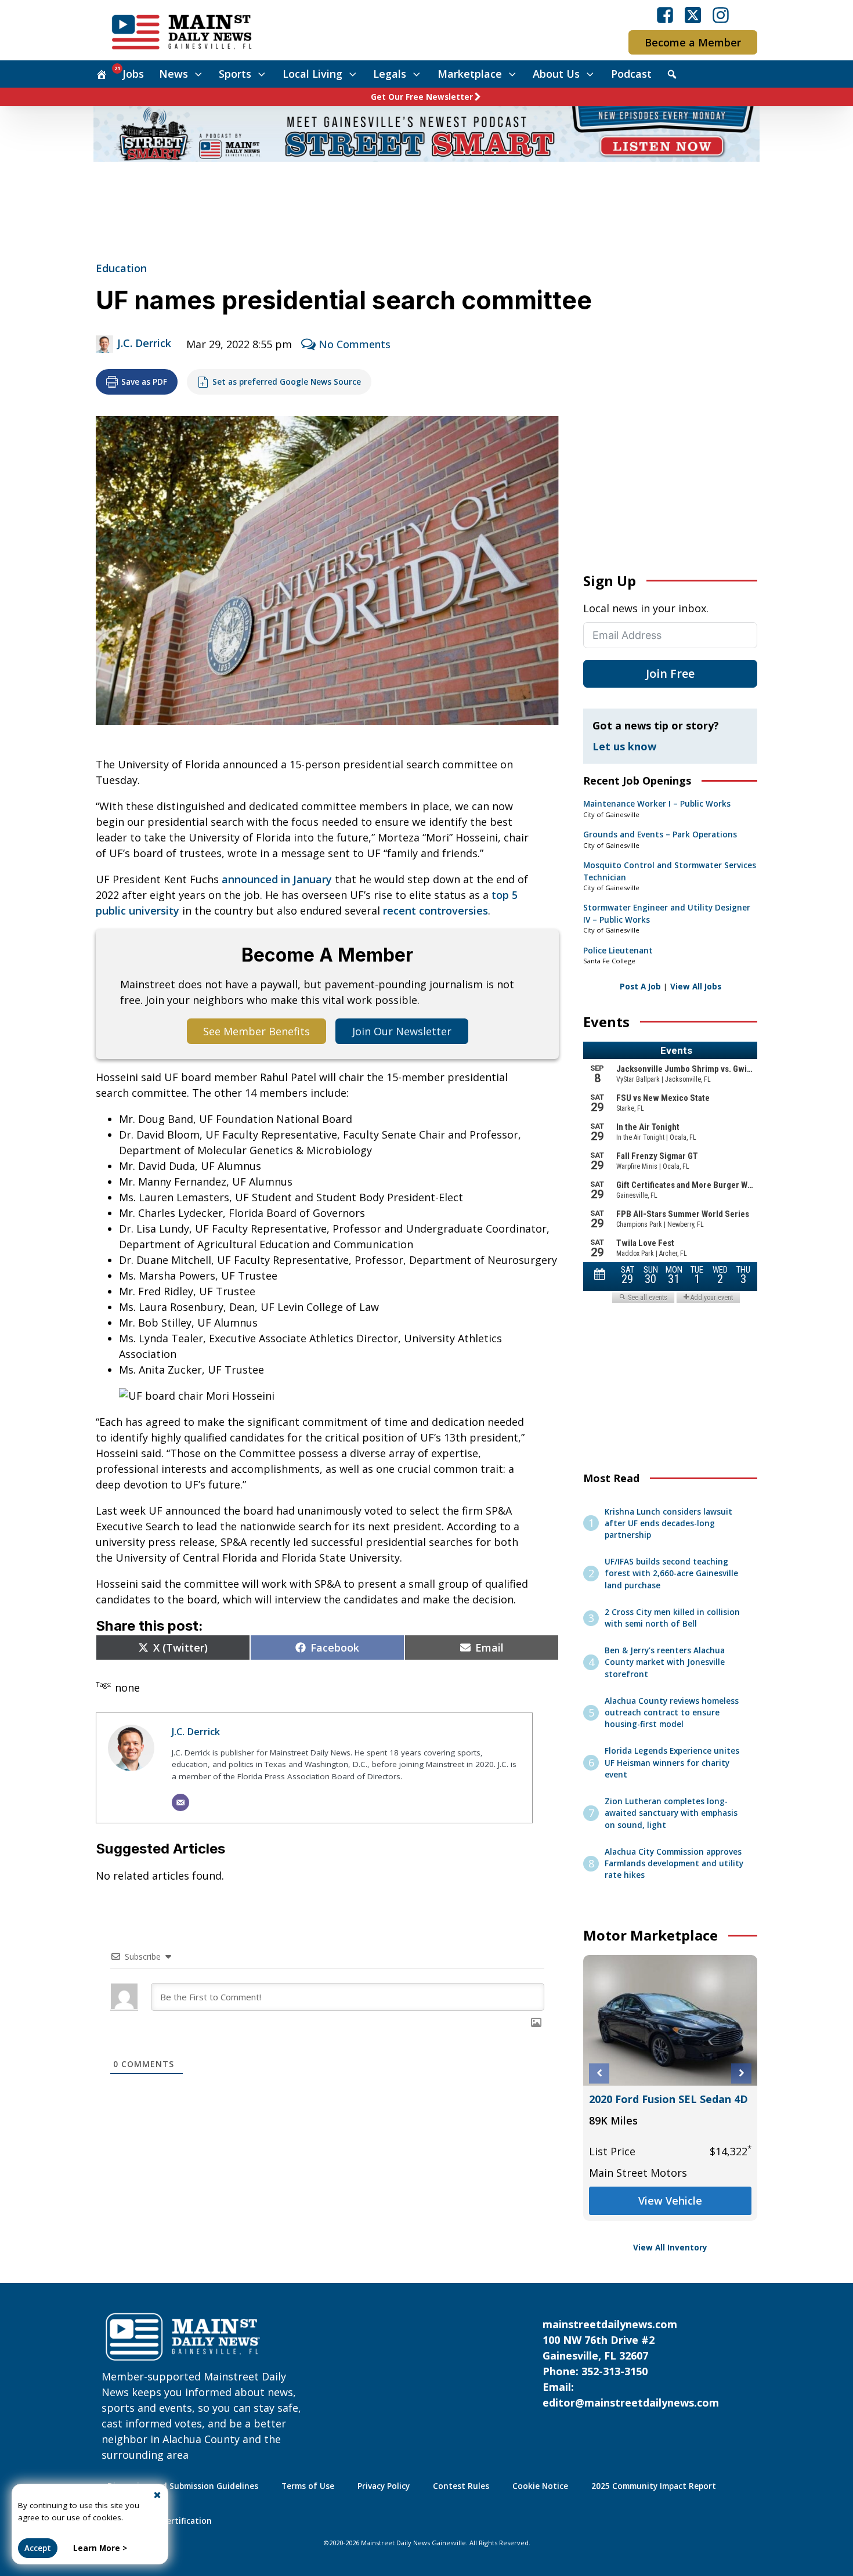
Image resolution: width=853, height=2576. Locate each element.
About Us (556, 74)
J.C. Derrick (144, 343)
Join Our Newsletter (402, 1031)
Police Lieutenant (618, 951)
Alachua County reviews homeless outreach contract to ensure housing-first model (672, 1713)
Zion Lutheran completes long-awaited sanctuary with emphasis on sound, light (671, 1813)
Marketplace (470, 74)
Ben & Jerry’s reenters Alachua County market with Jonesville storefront (665, 1662)
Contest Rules (461, 2486)
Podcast (631, 74)
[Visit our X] (693, 15)
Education (121, 268)
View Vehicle (670, 2201)
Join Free (670, 673)
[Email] (180, 1802)
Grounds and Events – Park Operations (660, 834)
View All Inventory (670, 2248)
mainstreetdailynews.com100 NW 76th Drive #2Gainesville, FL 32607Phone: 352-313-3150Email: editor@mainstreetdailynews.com (631, 2363)
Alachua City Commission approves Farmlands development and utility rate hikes (674, 1864)
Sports (235, 74)
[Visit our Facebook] (665, 15)
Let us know (624, 746)
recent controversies (435, 911)
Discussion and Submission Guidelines (183, 2486)
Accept (38, 2548)
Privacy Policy (384, 2486)
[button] (599, 2073)
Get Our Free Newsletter (422, 97)
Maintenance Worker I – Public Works (657, 804)
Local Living (312, 74)
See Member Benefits (256, 1031)
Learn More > (100, 2548)
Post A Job (640, 987)
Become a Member (693, 42)
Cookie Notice (540, 2486)
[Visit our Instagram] (721, 15)
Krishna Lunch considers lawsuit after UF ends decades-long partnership (668, 1524)
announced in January (277, 879)
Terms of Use (308, 2486)
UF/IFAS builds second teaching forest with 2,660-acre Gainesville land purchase (671, 1574)
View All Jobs (696, 987)
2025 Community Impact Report (654, 2486)
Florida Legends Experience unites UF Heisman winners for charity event (672, 1763)
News (174, 74)
